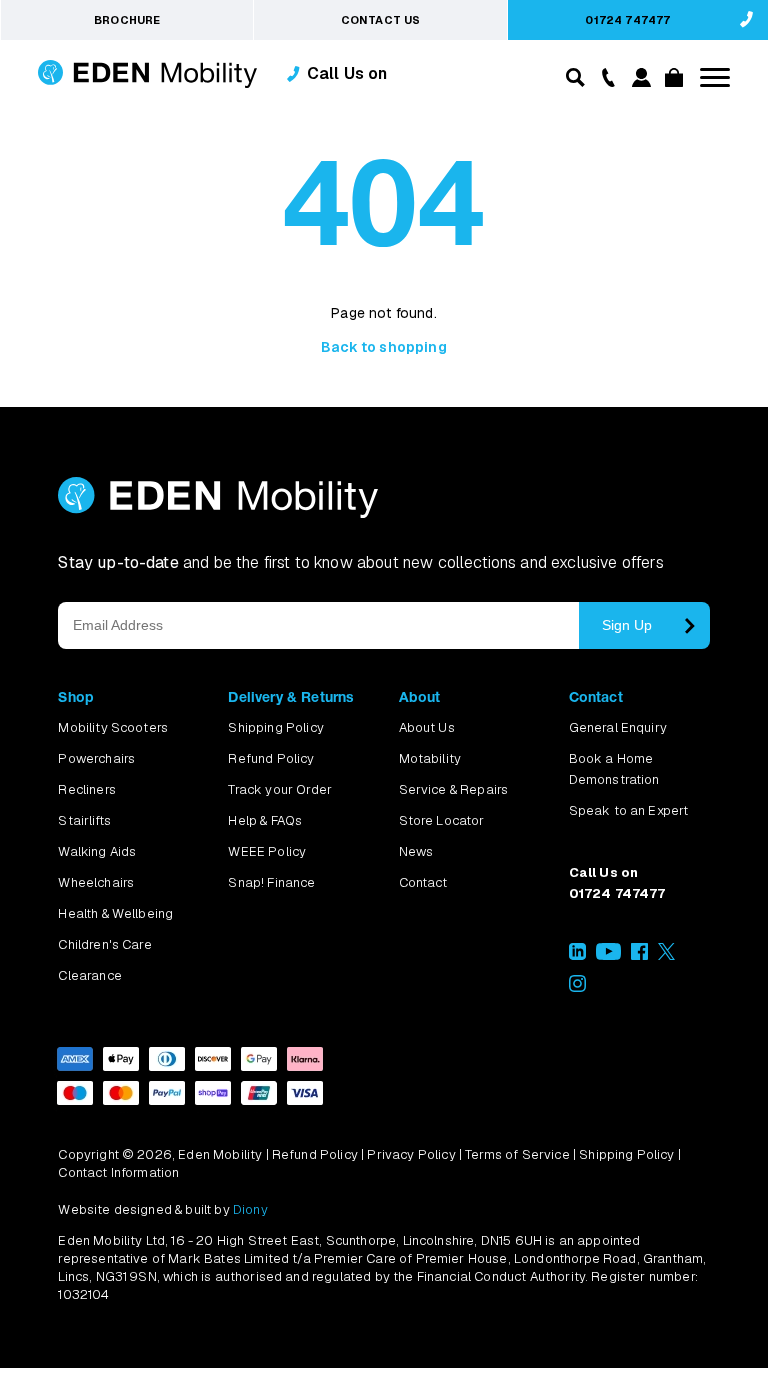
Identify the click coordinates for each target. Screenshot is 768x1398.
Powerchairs (96, 758)
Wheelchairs (96, 882)
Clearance (89, 975)
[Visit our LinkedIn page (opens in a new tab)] (577, 955)
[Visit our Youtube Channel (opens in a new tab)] (608, 955)
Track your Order (280, 789)
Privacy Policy (411, 1154)
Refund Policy (271, 758)
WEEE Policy (267, 851)
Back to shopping (384, 347)
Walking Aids (97, 851)
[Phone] (603, 76)
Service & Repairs (454, 789)
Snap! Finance (271, 882)
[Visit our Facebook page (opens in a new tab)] (639, 955)
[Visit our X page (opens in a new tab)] (666, 955)
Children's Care (104, 944)
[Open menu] (715, 77)
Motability (430, 758)
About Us (427, 727)
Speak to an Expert (629, 810)
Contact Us (381, 20)
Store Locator (442, 820)
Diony (250, 1209)
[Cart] (671, 81)
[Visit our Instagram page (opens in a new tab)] (577, 987)
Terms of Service (517, 1154)
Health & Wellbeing (115, 913)
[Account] (638, 81)
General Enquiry (618, 727)
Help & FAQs (265, 820)
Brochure (127, 20)
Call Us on (347, 73)
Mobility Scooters (113, 727)
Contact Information (118, 1172)
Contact (423, 882)
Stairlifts (84, 820)
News (416, 851)
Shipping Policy (275, 727)
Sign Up (627, 625)
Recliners (86, 789)
